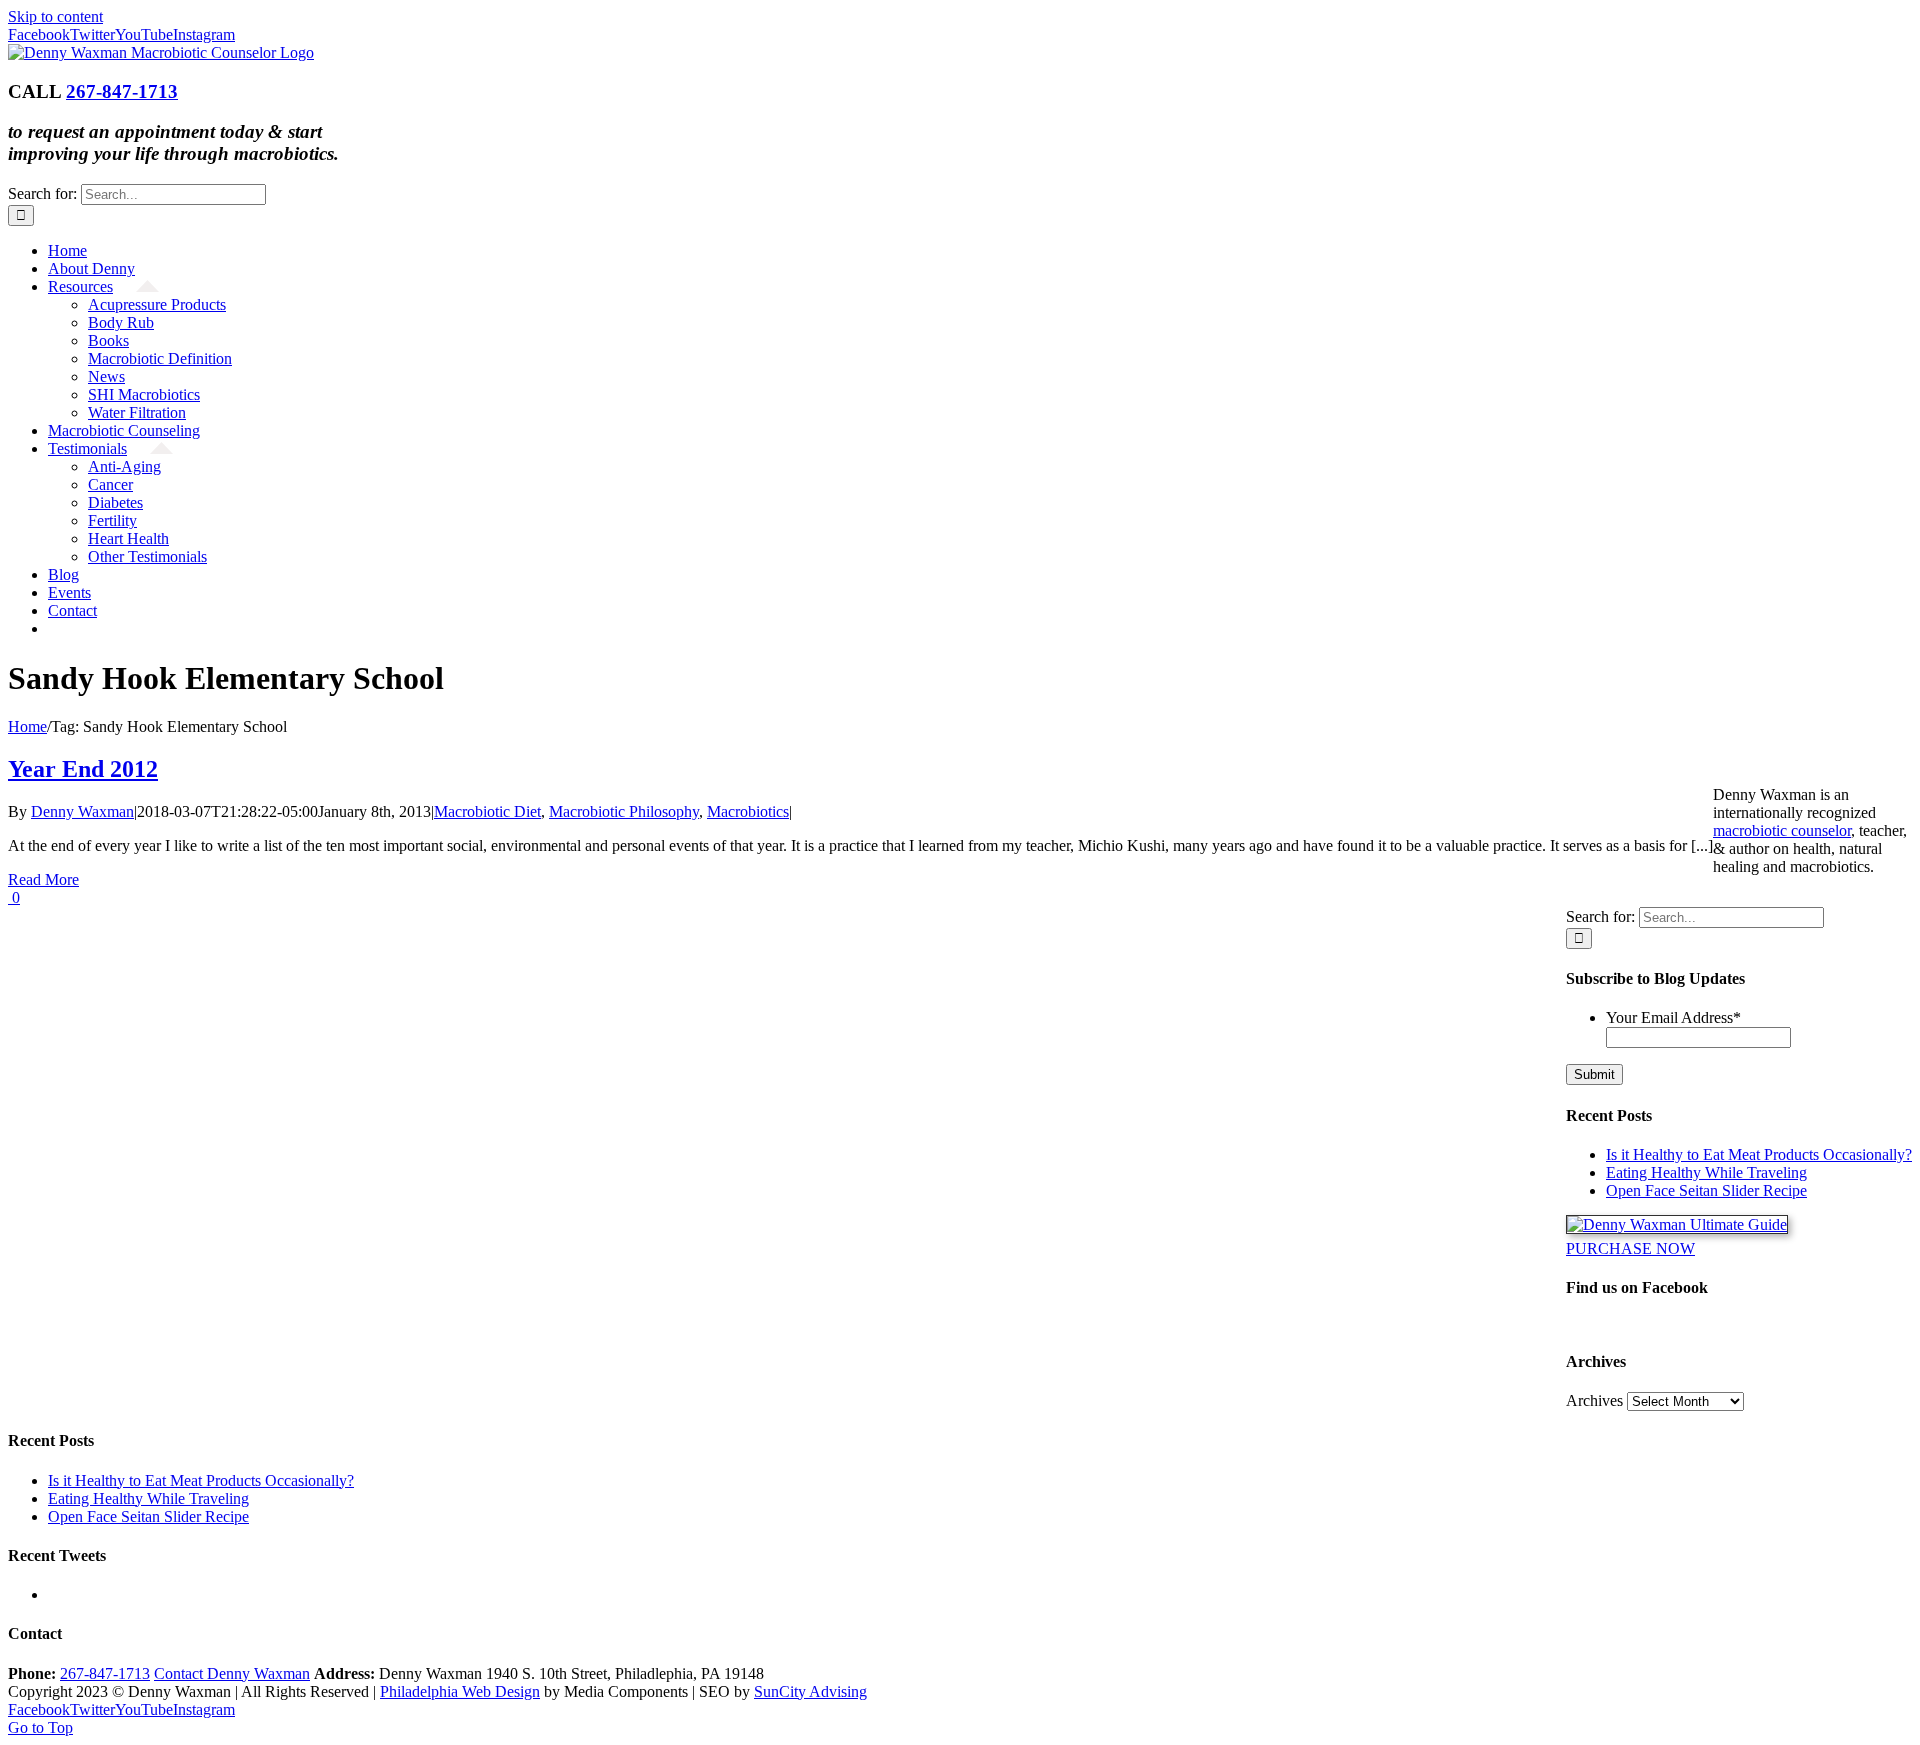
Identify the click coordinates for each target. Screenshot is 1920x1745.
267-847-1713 (122, 91)
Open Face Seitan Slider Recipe (1706, 1190)
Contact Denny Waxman (232, 1673)
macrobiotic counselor (1782, 830)
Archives (1594, 1400)
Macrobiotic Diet (487, 811)
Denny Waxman (82, 811)
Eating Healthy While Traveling (1706, 1172)
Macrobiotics (748, 811)
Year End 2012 (83, 769)
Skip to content (55, 16)
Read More (43, 879)
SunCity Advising (810, 1691)
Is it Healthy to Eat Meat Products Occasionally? (1759, 1154)
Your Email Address (1673, 1017)
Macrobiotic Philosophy (624, 811)
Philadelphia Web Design (460, 1691)
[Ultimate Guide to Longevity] (1677, 1224)
